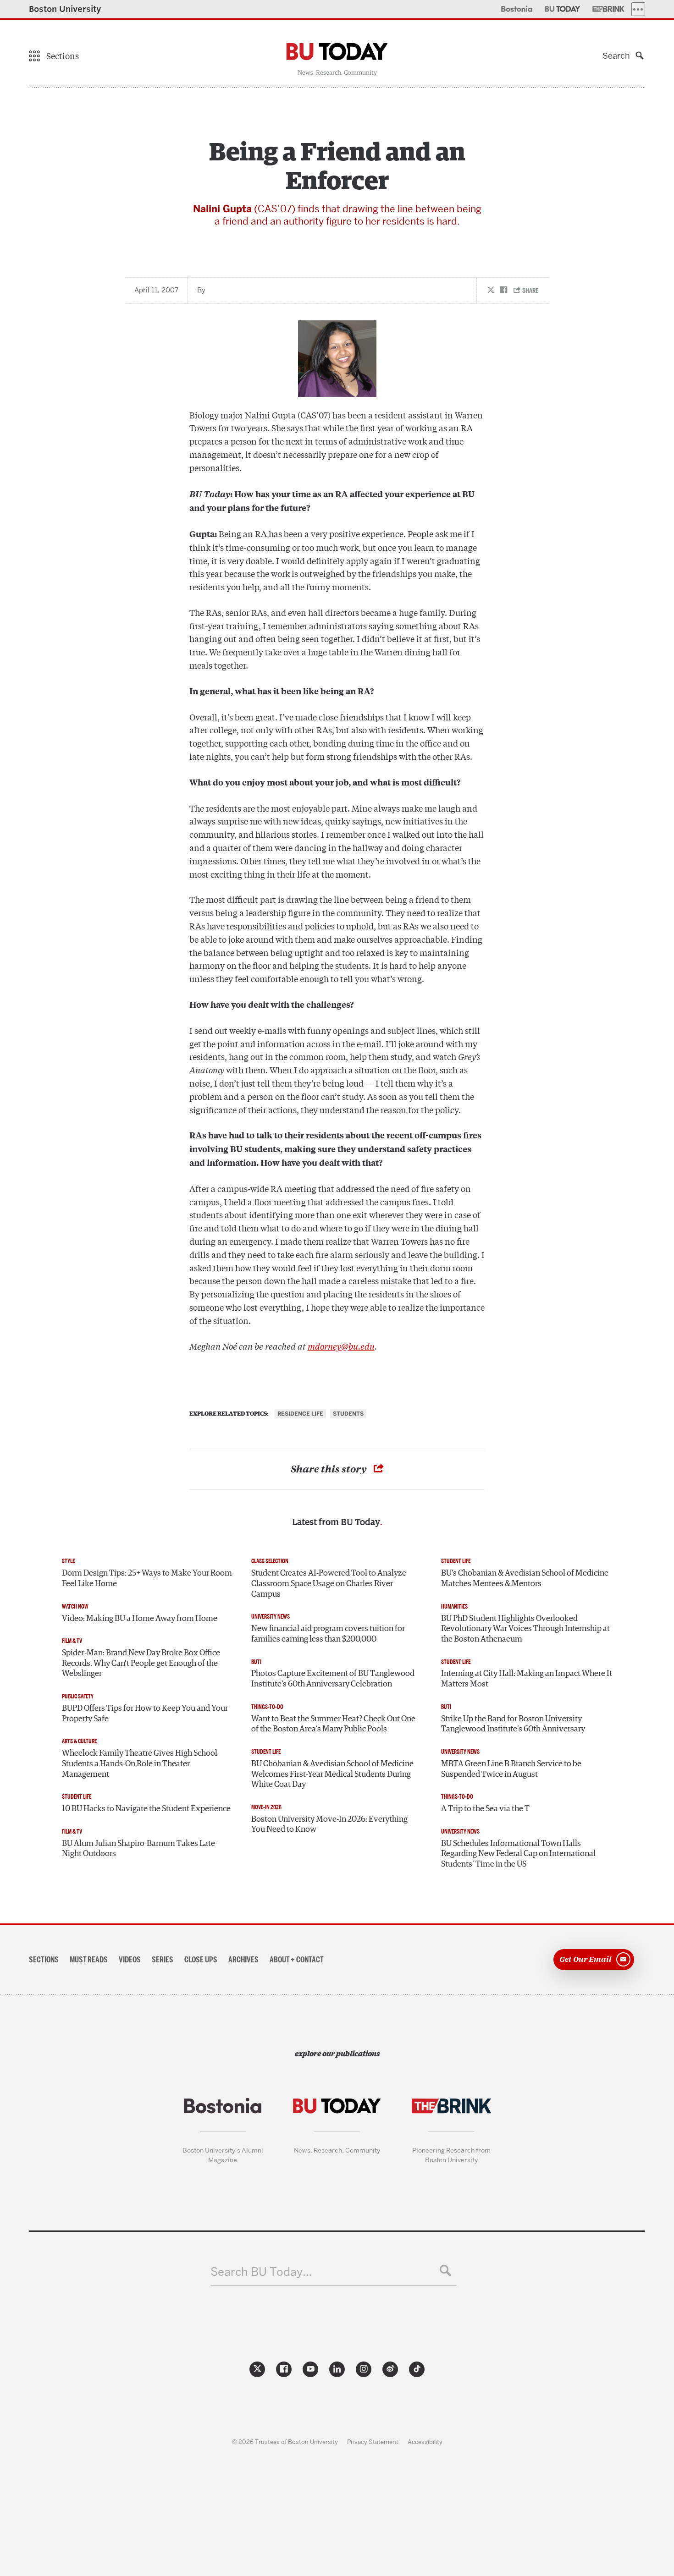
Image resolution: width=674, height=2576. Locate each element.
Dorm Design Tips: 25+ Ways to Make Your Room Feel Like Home (147, 1579)
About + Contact (297, 1960)
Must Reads (89, 1960)
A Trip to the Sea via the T (485, 1809)
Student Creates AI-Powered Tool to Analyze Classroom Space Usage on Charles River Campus (329, 1584)
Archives (243, 1960)
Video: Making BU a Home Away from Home (140, 1619)
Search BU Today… (261, 2272)
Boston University (65, 9)
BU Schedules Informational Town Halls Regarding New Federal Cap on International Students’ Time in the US (518, 1854)
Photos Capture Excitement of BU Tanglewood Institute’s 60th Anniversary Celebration (333, 1679)
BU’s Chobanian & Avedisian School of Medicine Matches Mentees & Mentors (525, 1579)
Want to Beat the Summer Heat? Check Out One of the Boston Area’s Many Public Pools (333, 1724)
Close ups (201, 1960)
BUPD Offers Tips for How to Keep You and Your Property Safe (145, 1714)
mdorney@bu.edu (341, 1346)
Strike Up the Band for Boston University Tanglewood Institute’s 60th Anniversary (513, 1724)
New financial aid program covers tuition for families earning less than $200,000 (328, 1634)
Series (163, 1960)
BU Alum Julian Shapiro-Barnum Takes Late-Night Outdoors (140, 1849)
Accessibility (425, 2442)
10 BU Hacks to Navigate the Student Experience (146, 1809)
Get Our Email (586, 1959)
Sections (44, 1960)
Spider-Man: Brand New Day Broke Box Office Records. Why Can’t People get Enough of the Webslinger (141, 1663)
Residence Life (300, 1414)
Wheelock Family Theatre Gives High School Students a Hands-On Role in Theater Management (140, 1764)
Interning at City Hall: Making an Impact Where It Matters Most (527, 1679)
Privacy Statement (373, 2442)
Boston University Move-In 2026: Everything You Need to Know (329, 1825)
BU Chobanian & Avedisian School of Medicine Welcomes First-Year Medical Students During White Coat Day (332, 1774)
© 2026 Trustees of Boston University (285, 2442)
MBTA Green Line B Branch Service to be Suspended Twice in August (511, 1769)
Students (348, 1414)
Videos (130, 1960)
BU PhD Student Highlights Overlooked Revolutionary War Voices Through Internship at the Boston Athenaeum (525, 1629)
